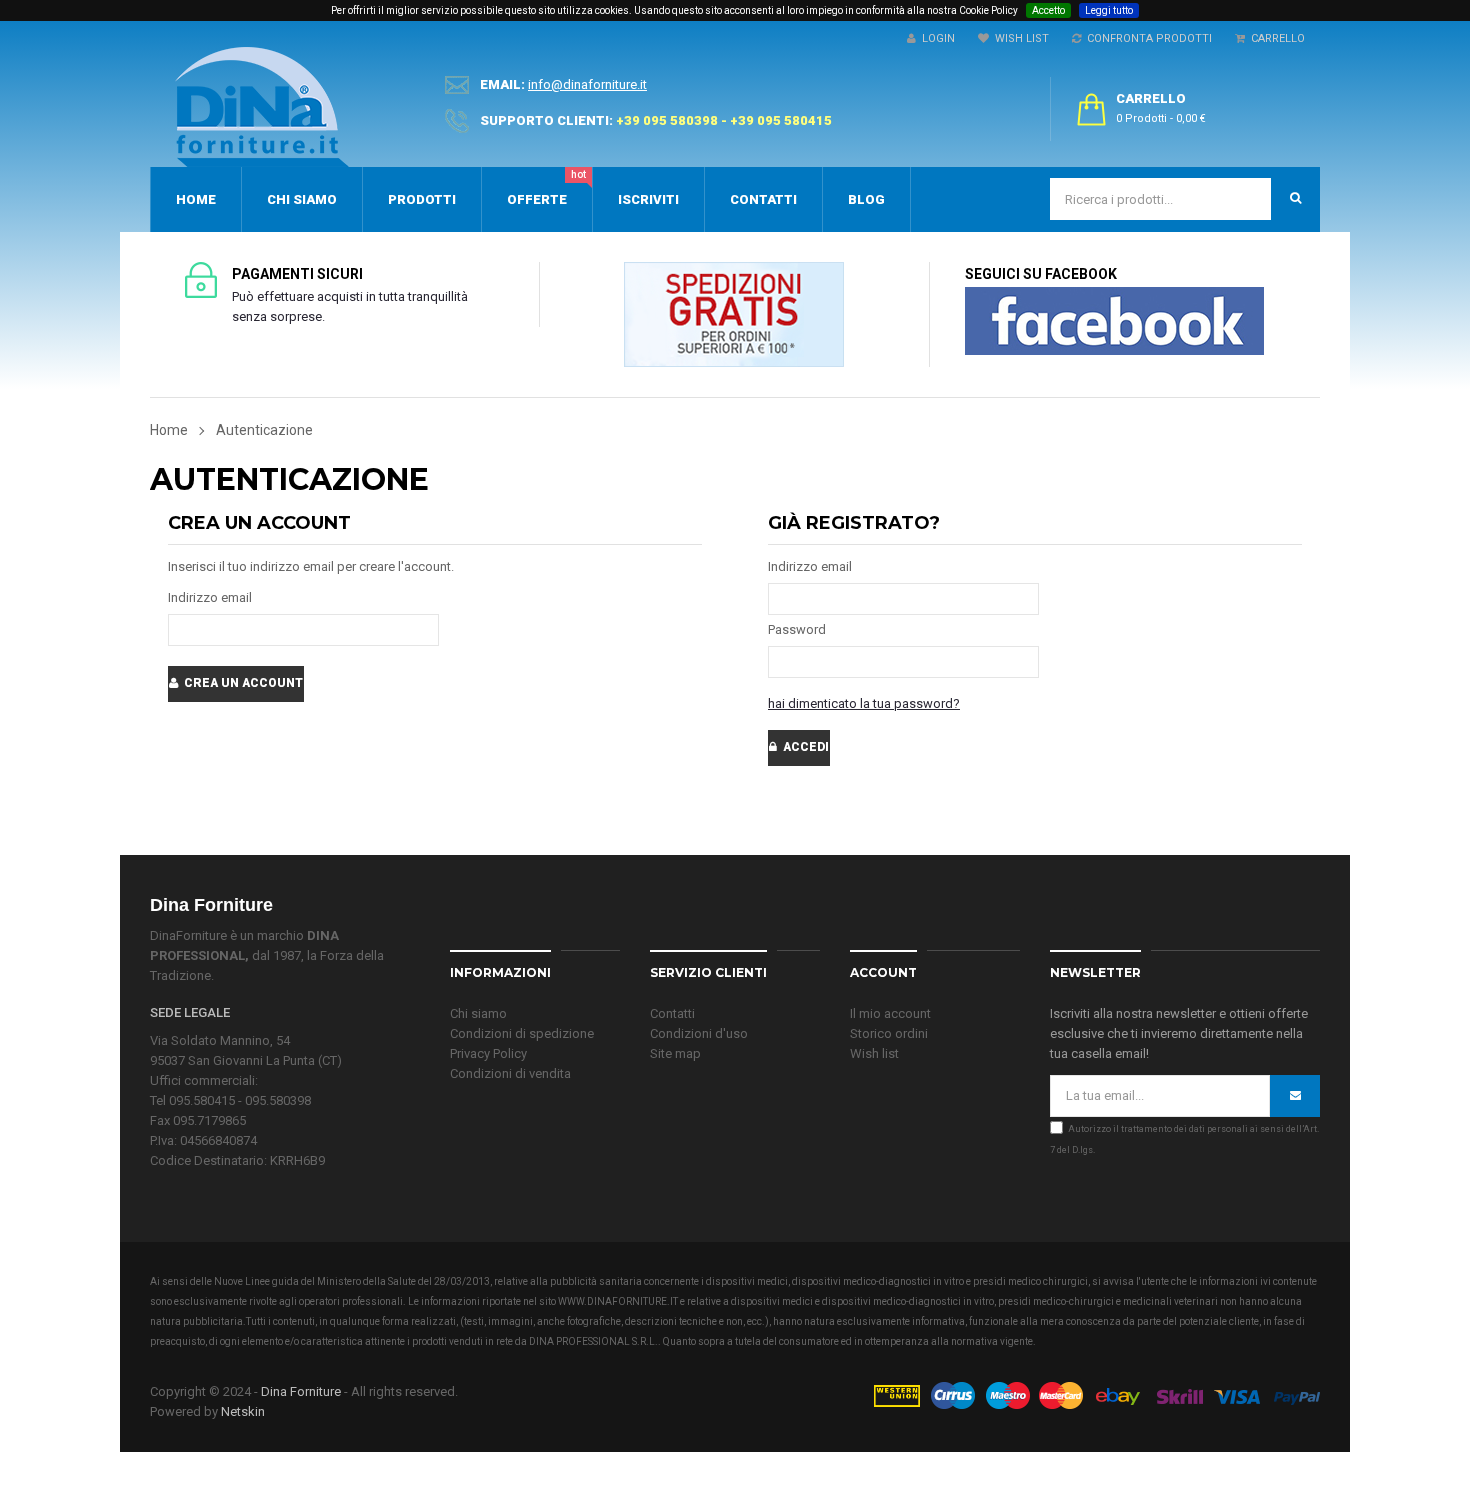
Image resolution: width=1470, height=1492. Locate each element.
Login (935, 38)
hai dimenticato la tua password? (864, 703)
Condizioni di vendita (510, 1073)
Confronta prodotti (1146, 38)
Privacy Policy (488, 1053)
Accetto (1048, 10)
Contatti (672, 1013)
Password (797, 629)
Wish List (1019, 38)
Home (169, 430)
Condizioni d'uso (699, 1033)
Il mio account (890, 1013)
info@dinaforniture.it (587, 84)
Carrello (1275, 38)
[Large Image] (1096, 1393)
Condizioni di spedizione (522, 1033)
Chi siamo (478, 1013)
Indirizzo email (210, 597)
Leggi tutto (1109, 10)
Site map (675, 1053)
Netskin (243, 1411)
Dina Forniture (301, 1391)
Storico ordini (889, 1033)
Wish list (874, 1053)
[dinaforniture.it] (262, 107)
